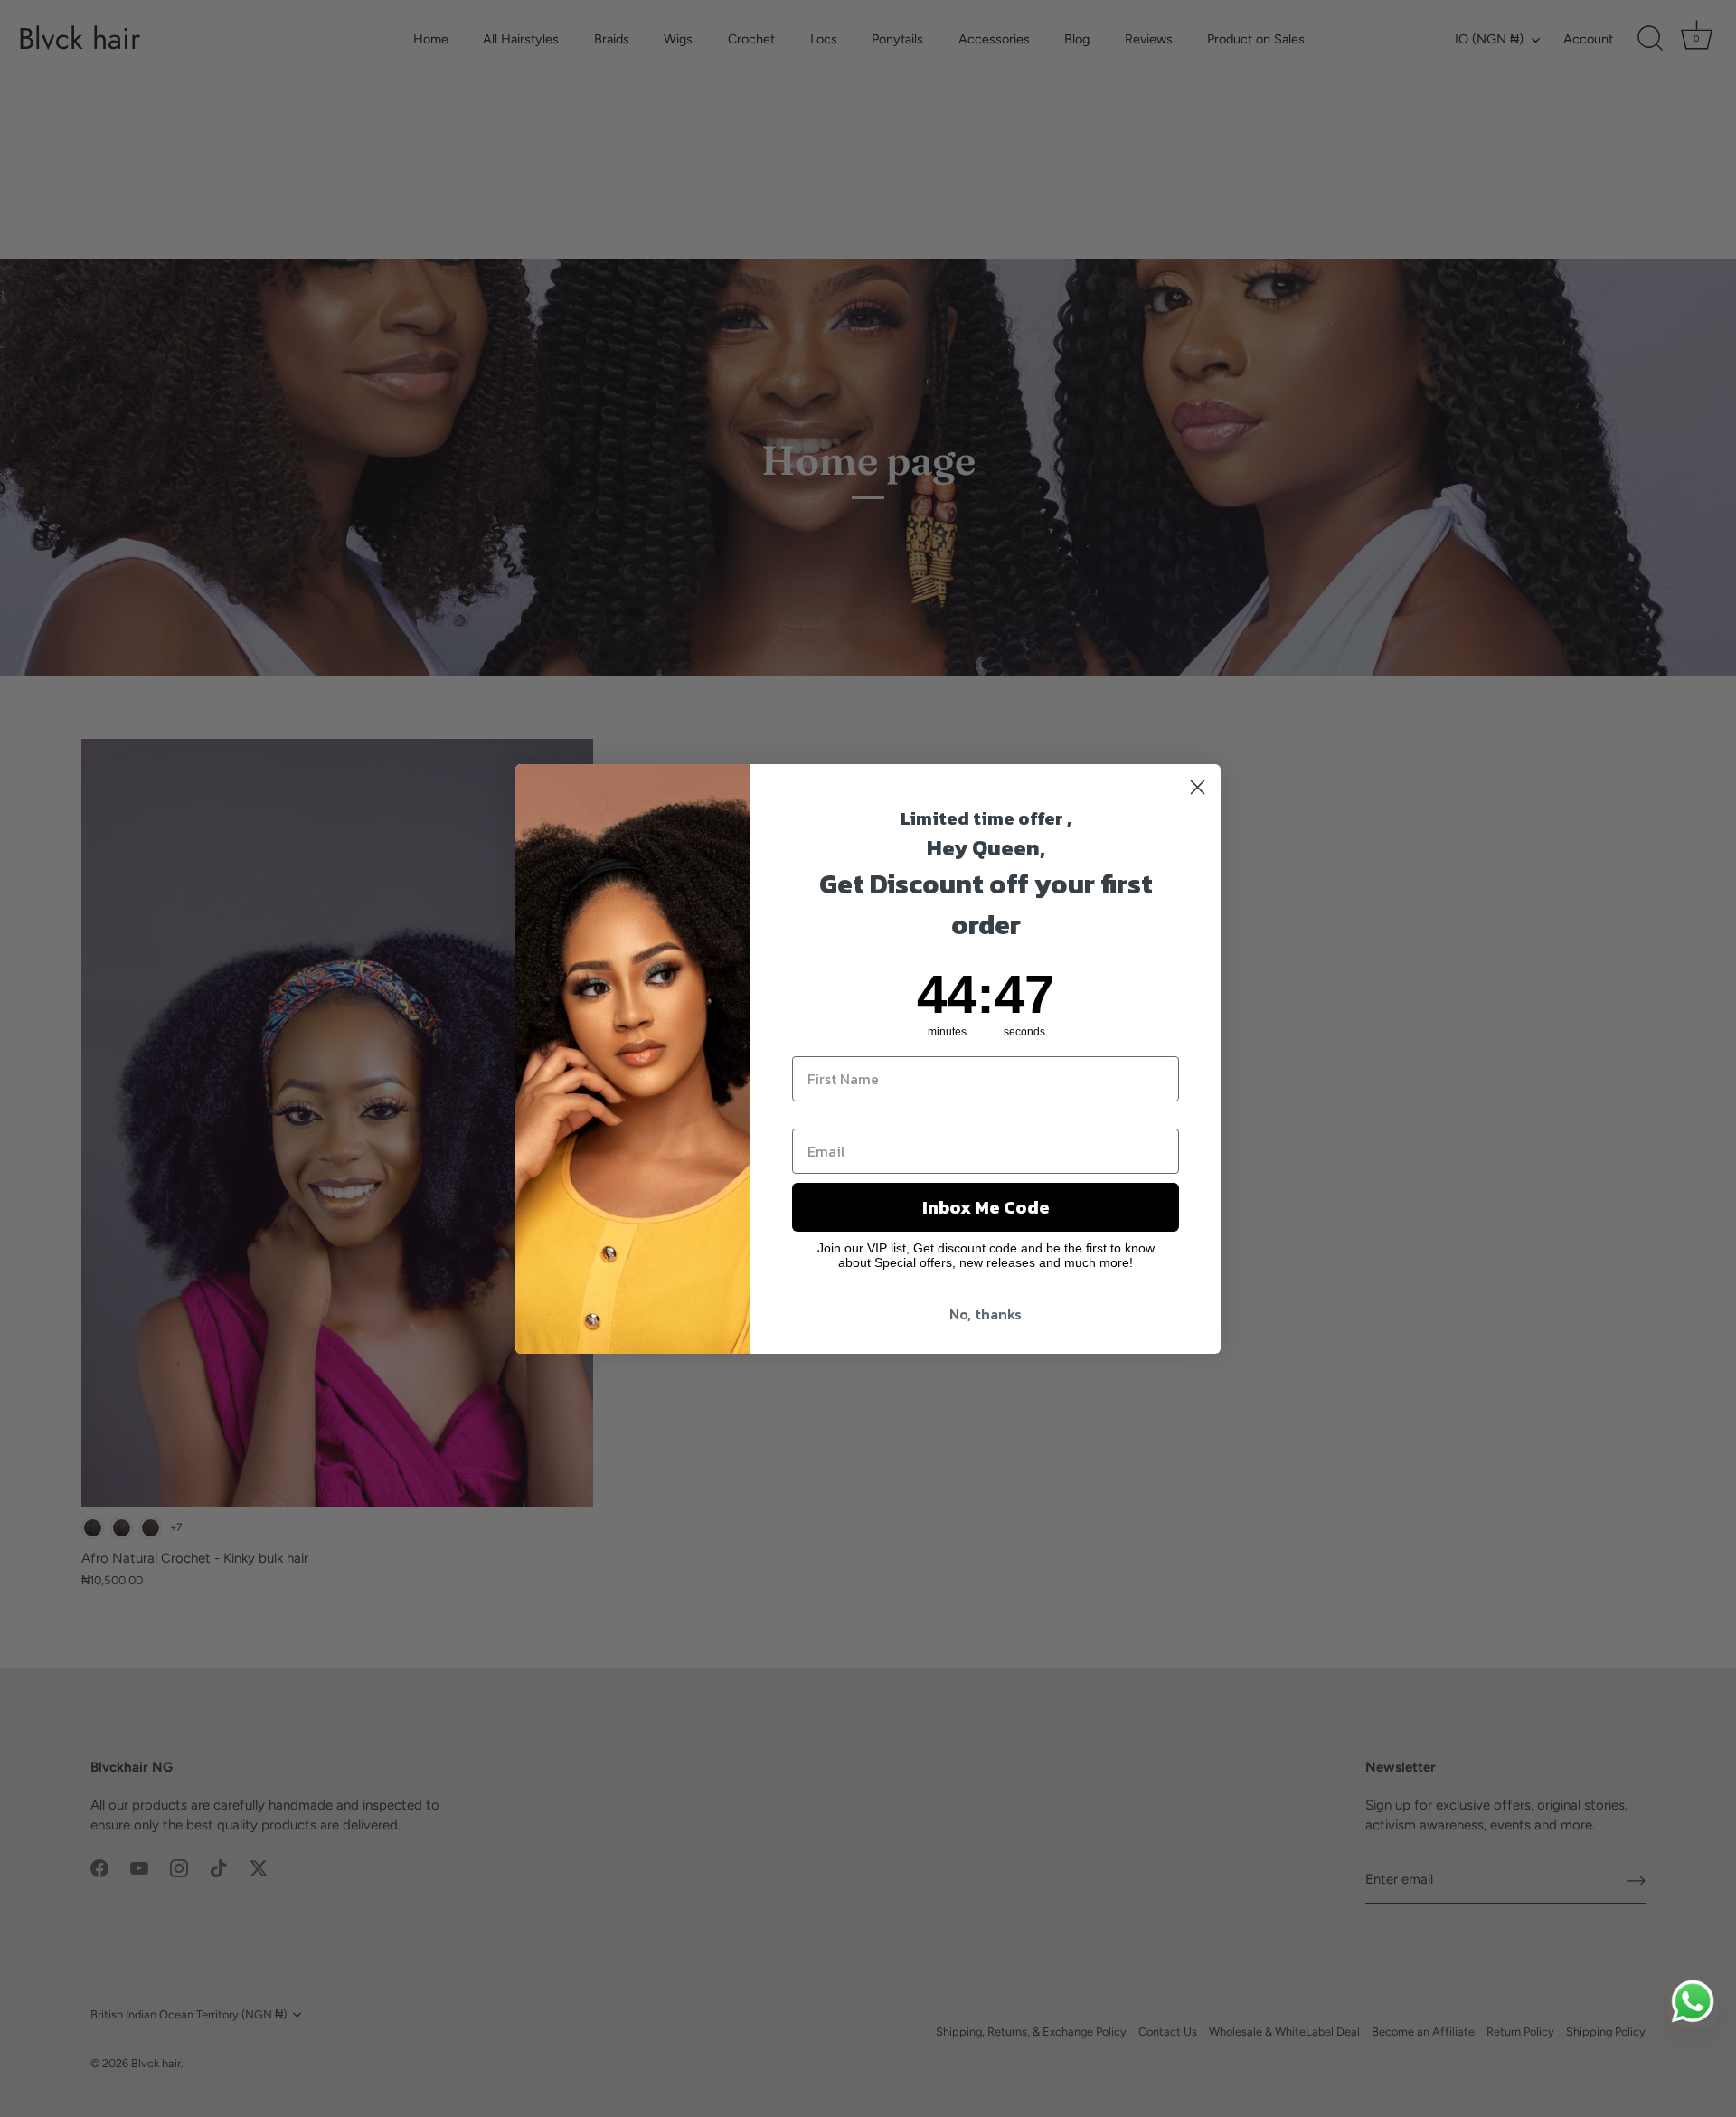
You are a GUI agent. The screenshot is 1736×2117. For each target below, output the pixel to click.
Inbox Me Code (986, 1207)
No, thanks (986, 1314)
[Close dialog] (1198, 787)
